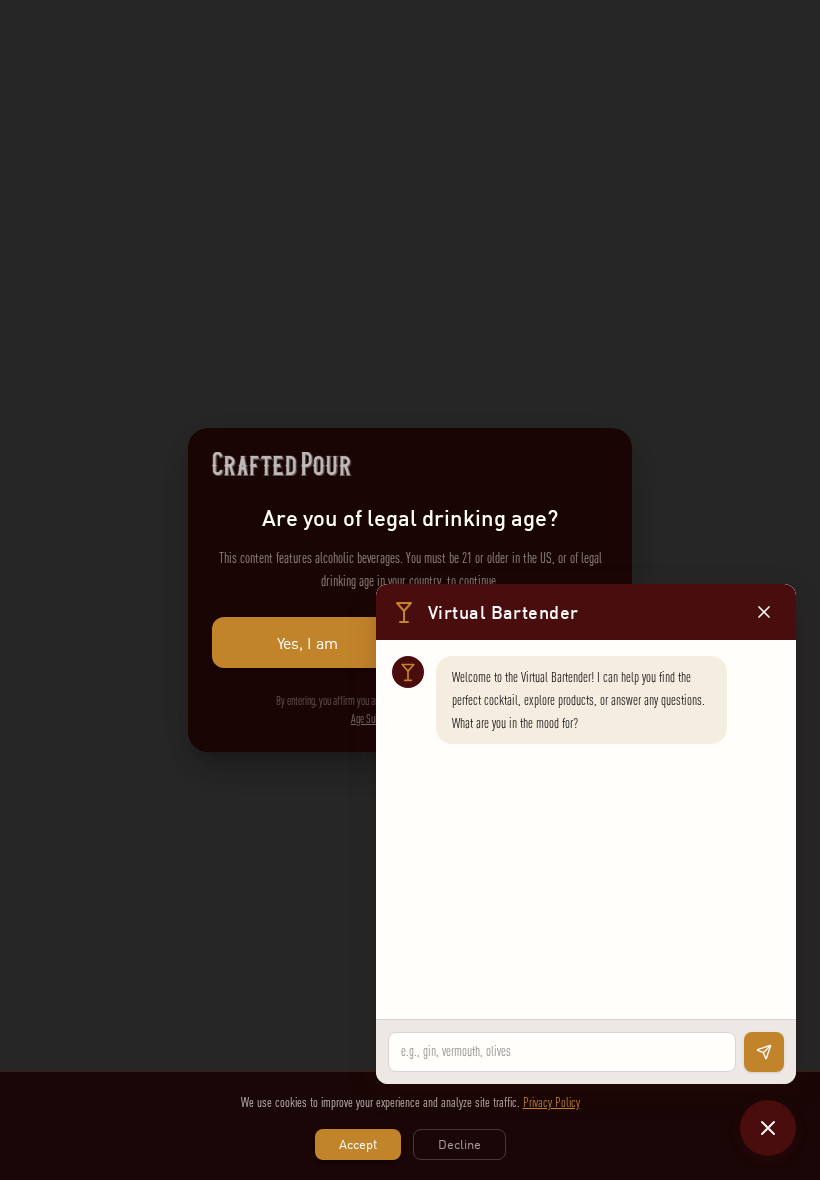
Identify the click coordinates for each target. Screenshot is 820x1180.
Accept (358, 1144)
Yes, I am (307, 643)
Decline (459, 1144)
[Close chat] (768, 1128)
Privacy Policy (551, 1102)
